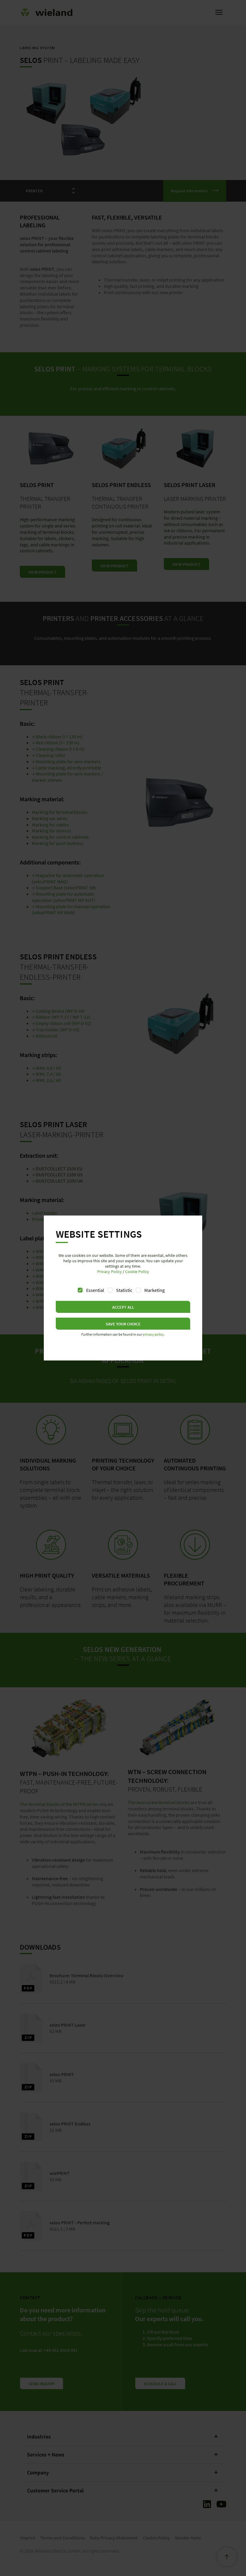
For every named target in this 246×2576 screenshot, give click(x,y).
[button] (123, 1307)
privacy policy (153, 1334)
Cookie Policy (137, 1272)
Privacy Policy (109, 1272)
